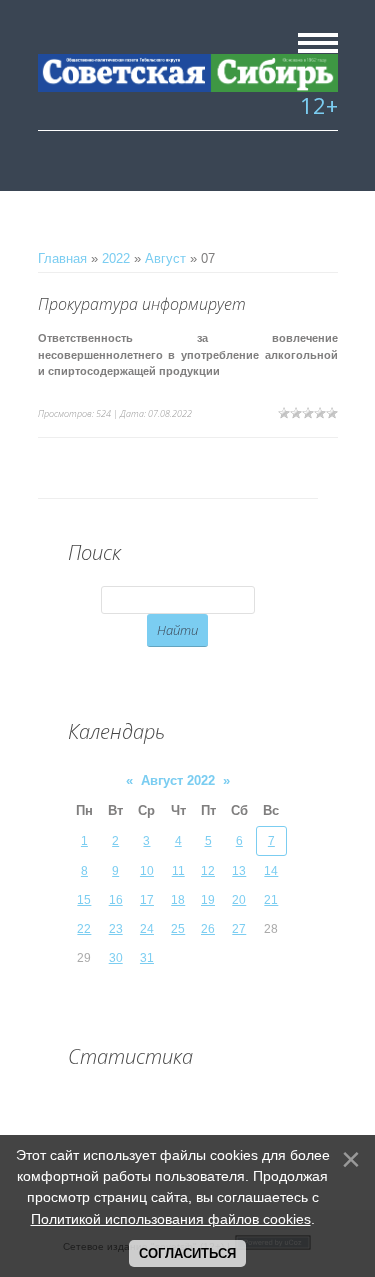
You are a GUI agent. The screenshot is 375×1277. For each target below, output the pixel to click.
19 (208, 900)
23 (116, 929)
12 (208, 871)
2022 (116, 258)
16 (116, 900)
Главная (62, 258)
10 (147, 871)
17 (147, 900)
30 (116, 958)
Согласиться (187, 1253)
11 (178, 871)
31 (147, 958)
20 (239, 900)
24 (147, 929)
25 (178, 929)
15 (84, 900)
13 (239, 871)
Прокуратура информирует (142, 304)
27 (239, 929)
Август (165, 258)
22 (84, 929)
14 (271, 871)
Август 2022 (178, 780)
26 (208, 929)
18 (178, 900)
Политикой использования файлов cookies (171, 1219)
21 (271, 900)
